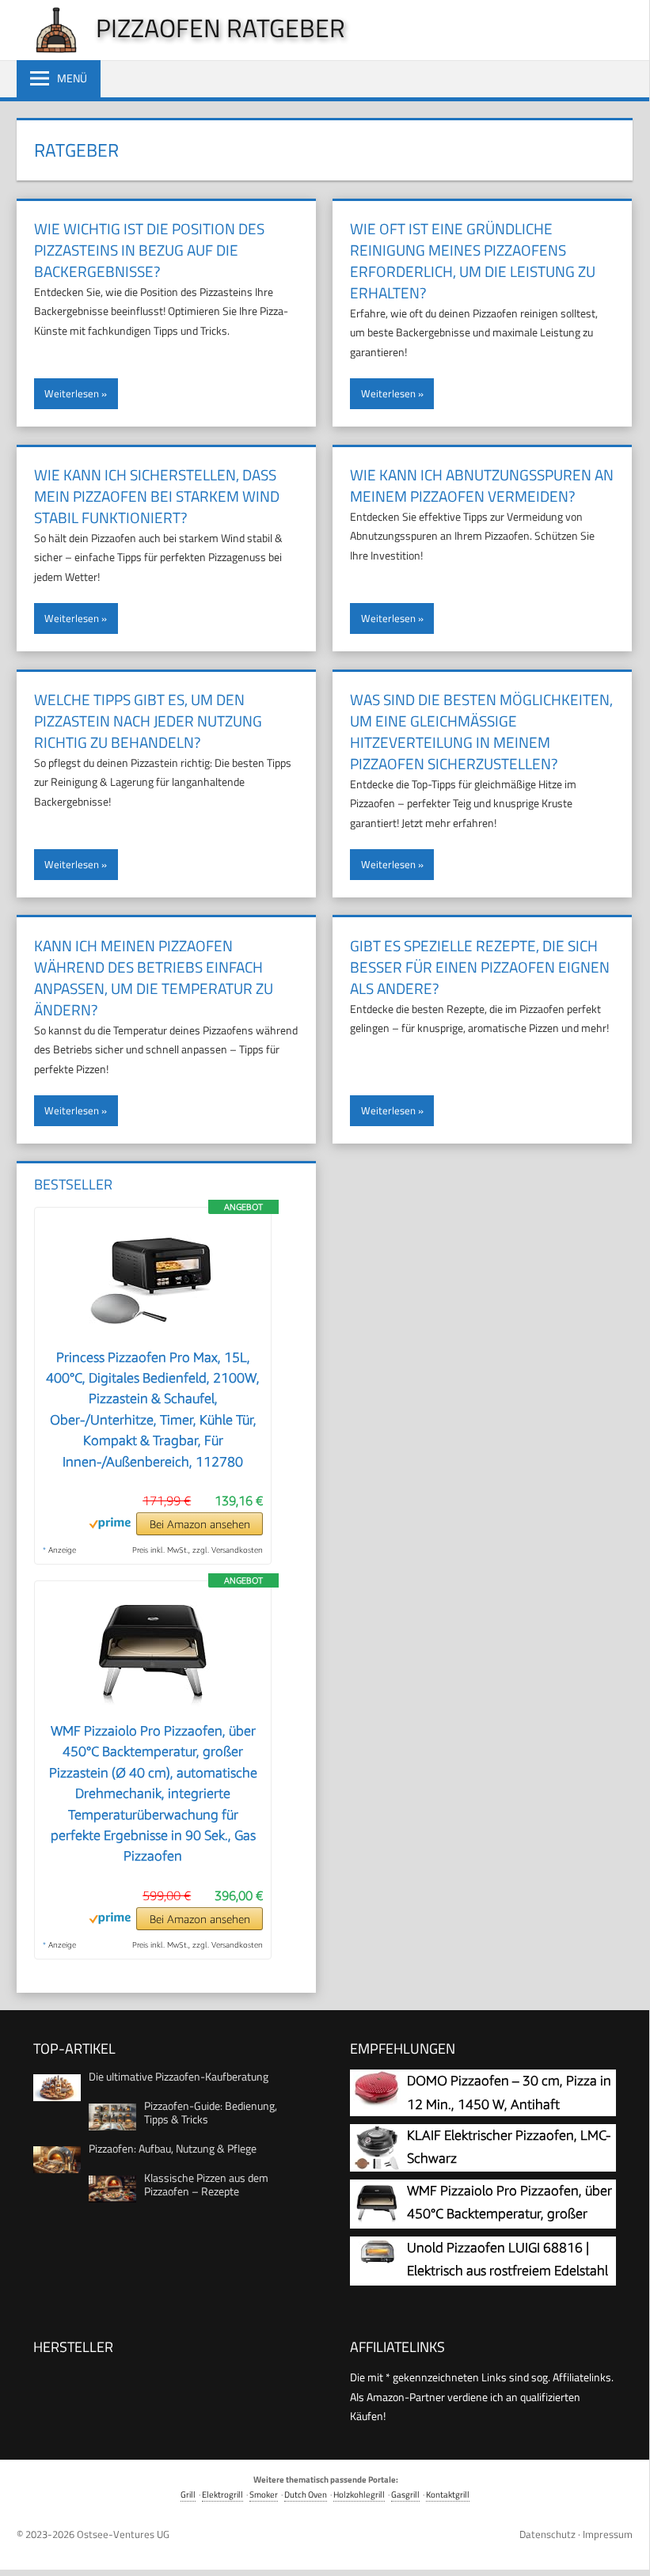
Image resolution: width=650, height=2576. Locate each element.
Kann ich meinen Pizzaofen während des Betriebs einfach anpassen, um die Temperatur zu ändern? (154, 977)
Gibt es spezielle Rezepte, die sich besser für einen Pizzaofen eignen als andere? (480, 967)
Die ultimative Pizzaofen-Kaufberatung (179, 2076)
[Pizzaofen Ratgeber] (48, 49)
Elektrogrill (222, 2494)
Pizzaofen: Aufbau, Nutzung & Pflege (173, 2148)
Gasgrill (405, 2494)
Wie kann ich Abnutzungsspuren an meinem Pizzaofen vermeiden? (482, 485)
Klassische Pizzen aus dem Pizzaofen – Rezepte (206, 2184)
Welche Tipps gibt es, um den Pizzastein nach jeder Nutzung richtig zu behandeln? (148, 721)
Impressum (608, 2534)
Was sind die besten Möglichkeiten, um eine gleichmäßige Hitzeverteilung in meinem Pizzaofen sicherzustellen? (481, 731)
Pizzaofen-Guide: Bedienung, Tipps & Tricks (211, 2112)
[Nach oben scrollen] (625, 2548)
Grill (188, 2494)
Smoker (264, 2494)
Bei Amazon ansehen (200, 1524)
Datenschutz (547, 2534)
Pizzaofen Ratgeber (220, 28)
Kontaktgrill (448, 2494)
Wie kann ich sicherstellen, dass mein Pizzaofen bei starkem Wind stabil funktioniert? (157, 496)
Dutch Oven (306, 2494)
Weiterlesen (72, 393)
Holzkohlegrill (359, 2494)
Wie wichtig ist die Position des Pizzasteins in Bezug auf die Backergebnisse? (149, 250)
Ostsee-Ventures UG (123, 2534)
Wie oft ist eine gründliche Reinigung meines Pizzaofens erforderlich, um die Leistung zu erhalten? (473, 260)
